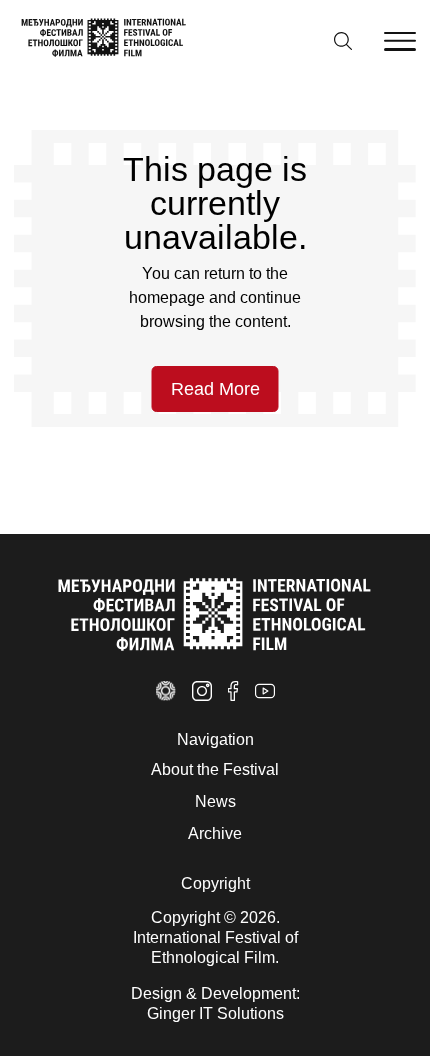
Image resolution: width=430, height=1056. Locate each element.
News (215, 801)
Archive (215, 833)
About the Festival (215, 769)
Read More (215, 389)
